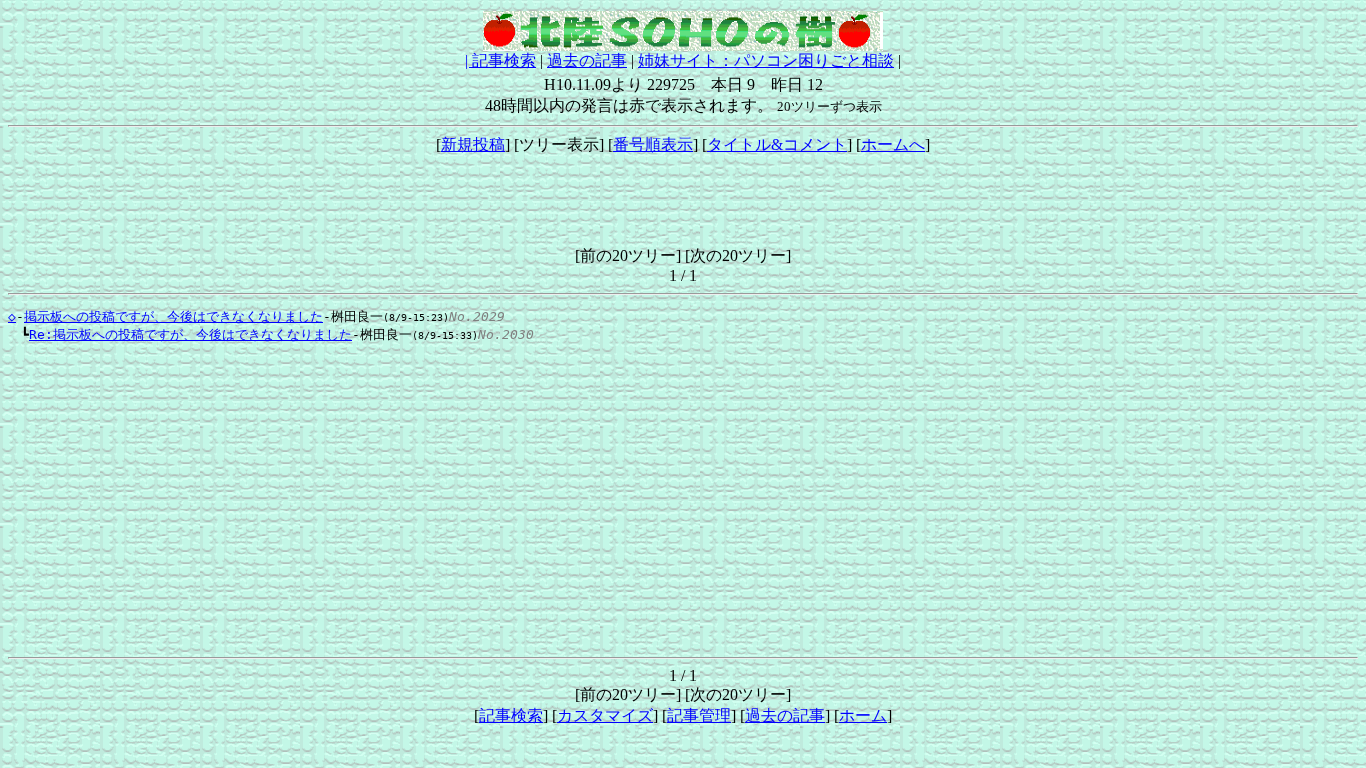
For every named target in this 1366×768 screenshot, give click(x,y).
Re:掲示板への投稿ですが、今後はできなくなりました (190, 334)
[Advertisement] (683, 201)
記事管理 (699, 715)
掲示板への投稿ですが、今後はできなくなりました (173, 316)
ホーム (863, 715)
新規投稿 (473, 144)
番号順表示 (653, 144)
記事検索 (504, 60)
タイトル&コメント (777, 144)
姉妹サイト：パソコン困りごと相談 (766, 60)
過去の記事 (587, 60)
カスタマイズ (605, 715)
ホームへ (893, 144)
